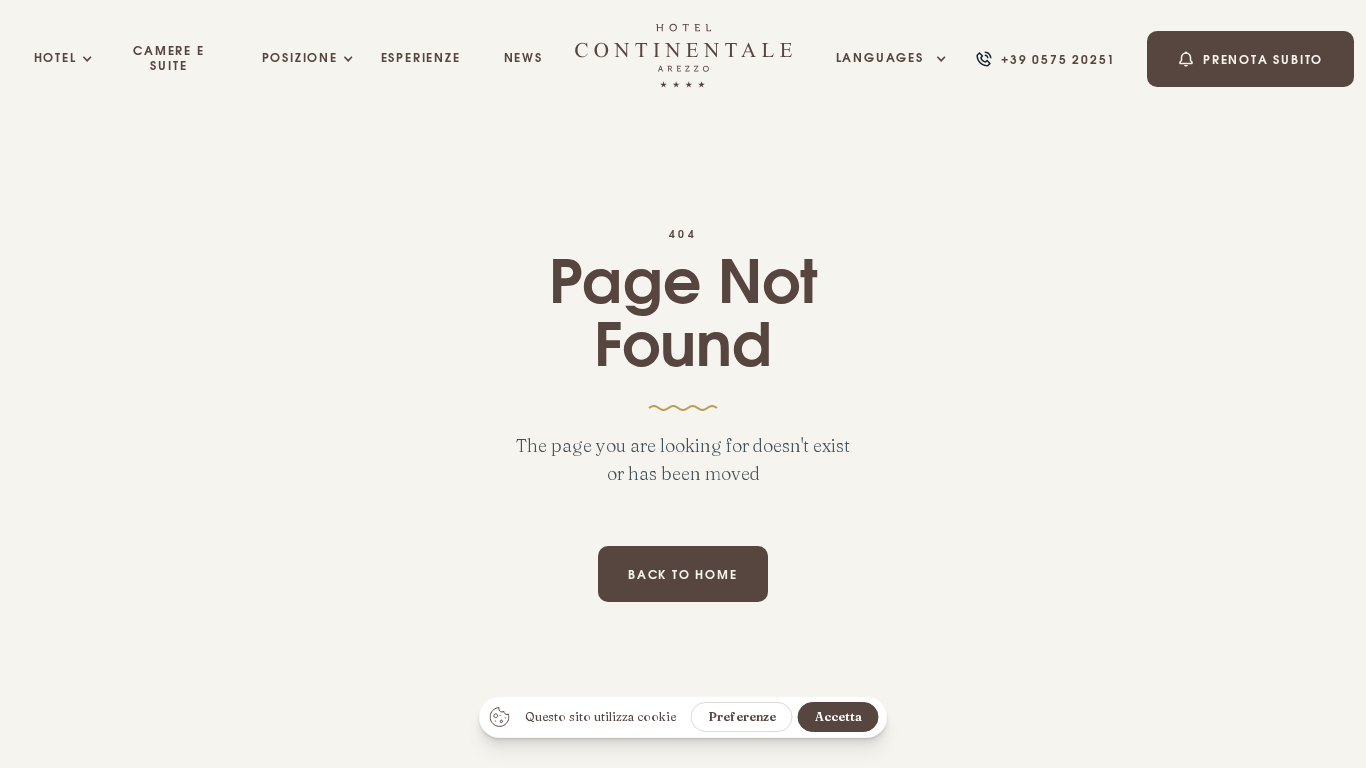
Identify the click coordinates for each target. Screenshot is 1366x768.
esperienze (421, 59)
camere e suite (168, 59)
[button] (55, 59)
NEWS (523, 59)
